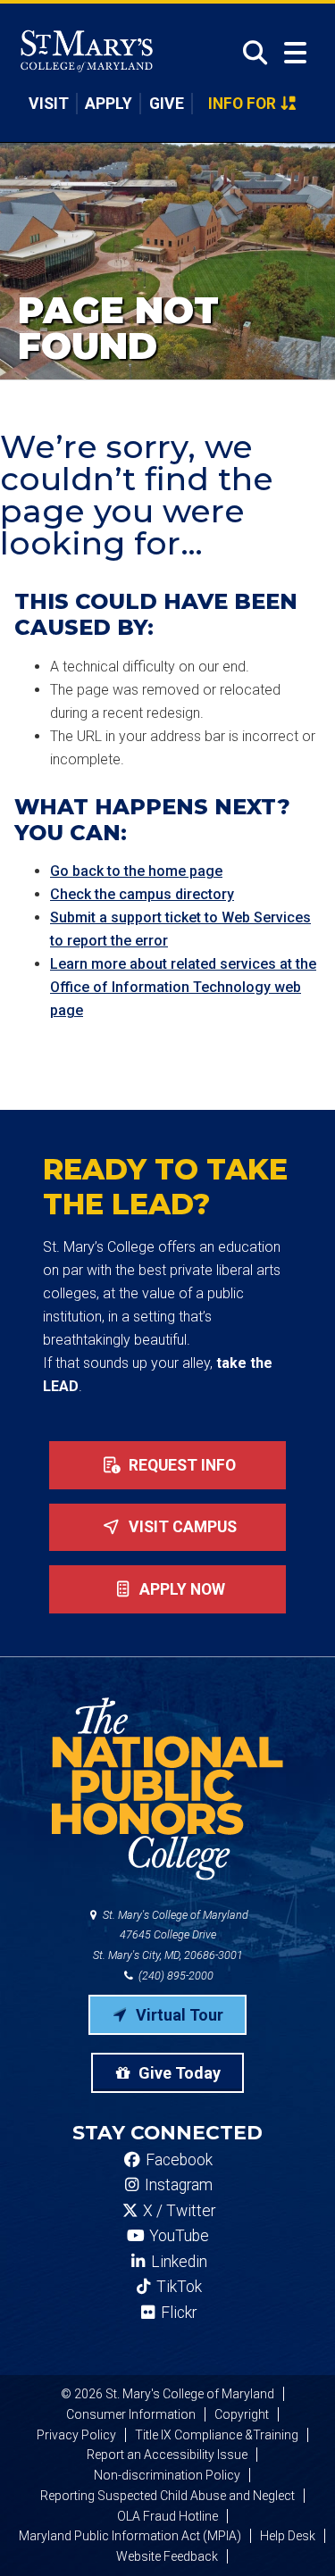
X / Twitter (177, 2211)
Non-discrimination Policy (167, 2475)
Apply (109, 104)
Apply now (180, 1589)
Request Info (180, 1465)
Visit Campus (181, 1527)
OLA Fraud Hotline (167, 2516)
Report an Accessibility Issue (167, 2455)
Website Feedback (167, 2556)
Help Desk (288, 2536)
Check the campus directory (142, 894)
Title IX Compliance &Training (217, 2435)
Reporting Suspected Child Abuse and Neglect (167, 2496)
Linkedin (177, 2262)
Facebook (177, 2160)
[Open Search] (250, 53)
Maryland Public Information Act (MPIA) (130, 2536)
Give (167, 104)
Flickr (177, 2313)
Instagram (177, 2185)
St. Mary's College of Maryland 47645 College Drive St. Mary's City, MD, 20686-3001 (171, 1935)
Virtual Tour (178, 2015)
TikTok (177, 2287)
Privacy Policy (76, 2435)
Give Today (178, 2073)
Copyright (242, 2414)
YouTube (177, 2236)
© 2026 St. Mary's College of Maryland (167, 2394)
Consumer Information (131, 2414)
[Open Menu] (295, 53)
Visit (49, 104)
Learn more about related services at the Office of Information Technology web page (183, 987)
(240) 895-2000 (175, 1976)
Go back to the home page (136, 871)
